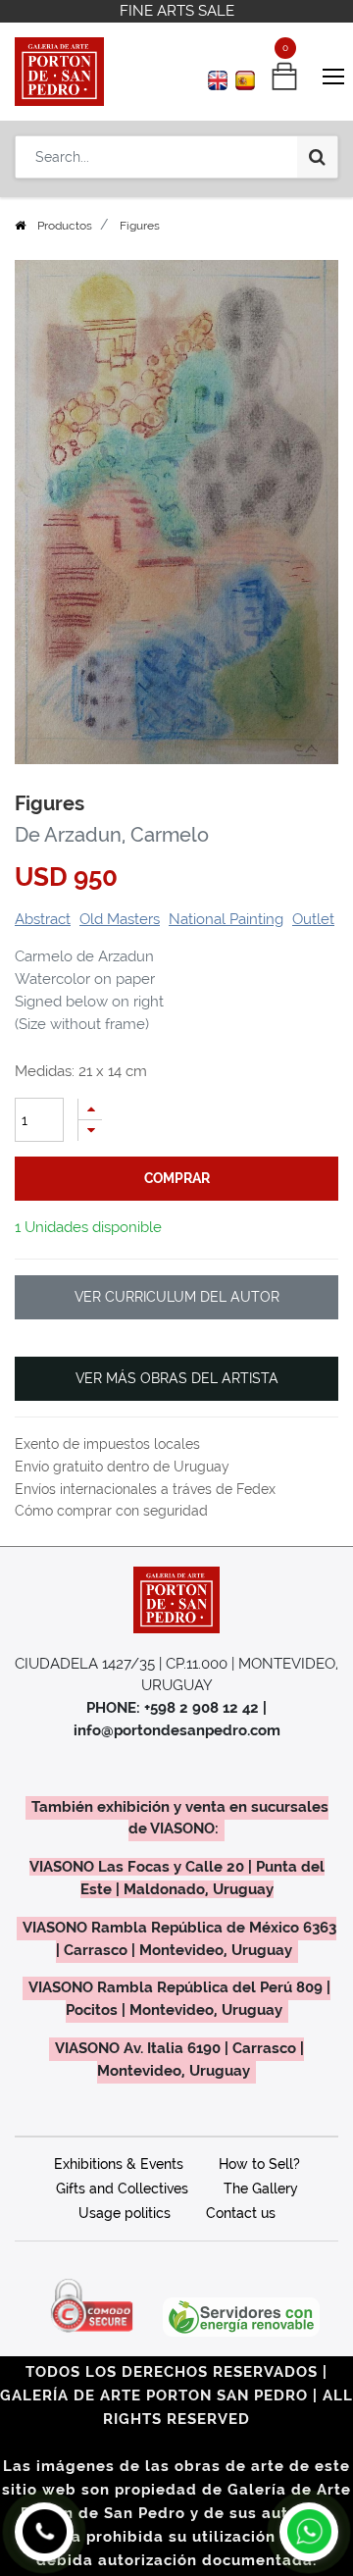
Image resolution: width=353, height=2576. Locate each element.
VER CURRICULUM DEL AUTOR (177, 1297)
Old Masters (120, 919)
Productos (65, 226)
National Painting (226, 919)
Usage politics (125, 2213)
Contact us (241, 2213)
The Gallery (261, 2189)
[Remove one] (90, 1131)
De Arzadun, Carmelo (112, 835)
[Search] (317, 157)
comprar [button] (177, 1178)
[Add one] (90, 1109)
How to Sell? (259, 2164)
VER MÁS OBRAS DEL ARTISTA (177, 1378)
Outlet (313, 919)
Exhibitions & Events (119, 2164)
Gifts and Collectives (122, 2189)
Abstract (43, 919)
